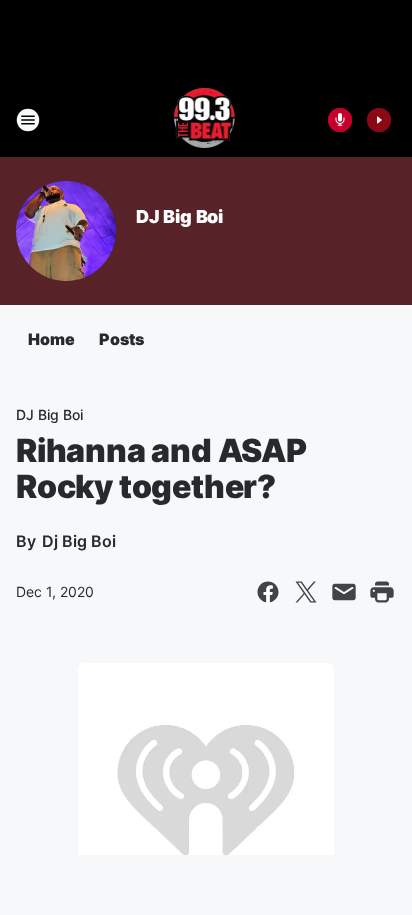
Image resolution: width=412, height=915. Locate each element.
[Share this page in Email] (344, 592)
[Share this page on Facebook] (268, 592)
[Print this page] (382, 592)
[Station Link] (206, 120)
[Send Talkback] (340, 120)
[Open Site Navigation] (28, 120)
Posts (121, 339)
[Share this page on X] (306, 592)
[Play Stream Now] (379, 120)
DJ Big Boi (179, 216)
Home (51, 339)
